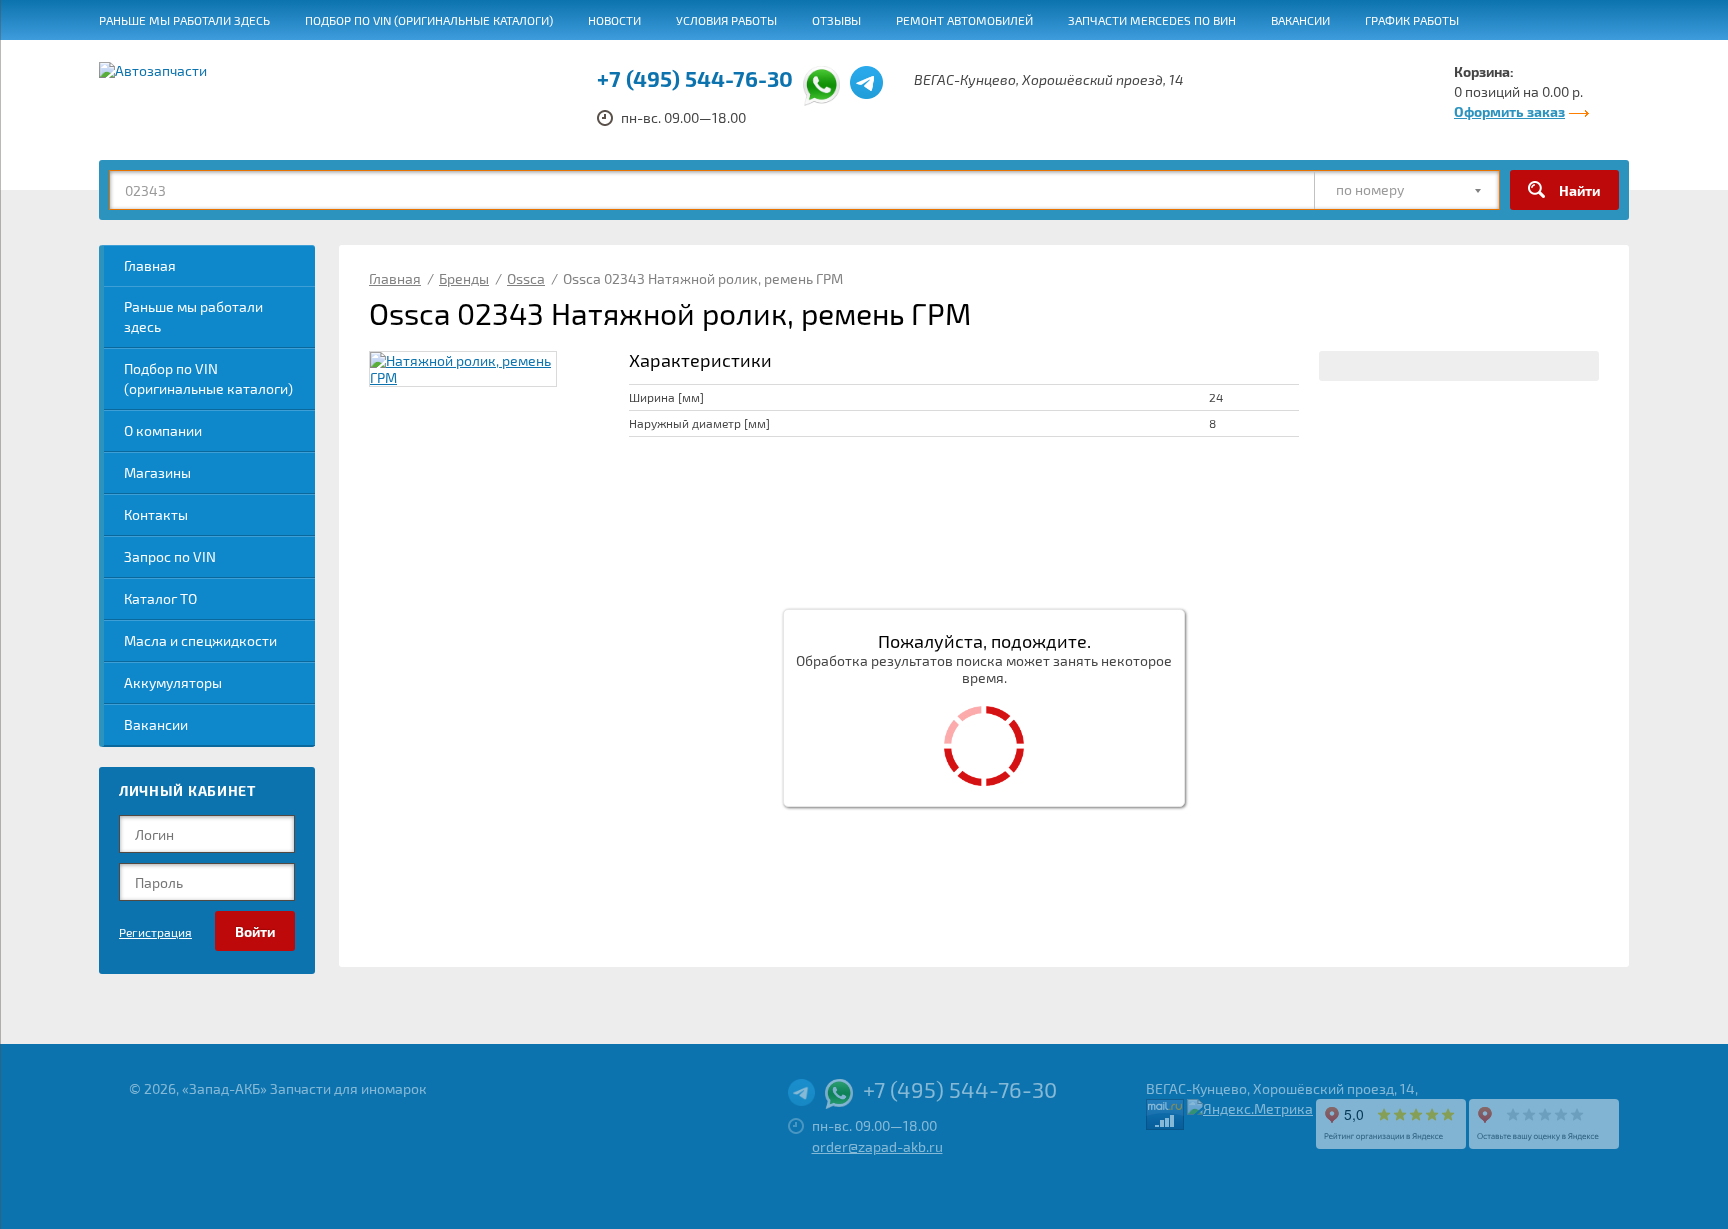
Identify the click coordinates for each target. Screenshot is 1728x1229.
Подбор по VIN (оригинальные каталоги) (429, 20)
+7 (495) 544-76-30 (695, 78)
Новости (614, 20)
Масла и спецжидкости (200, 640)
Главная (150, 265)
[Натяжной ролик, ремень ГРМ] (463, 369)
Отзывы (836, 20)
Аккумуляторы (173, 682)
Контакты (156, 514)
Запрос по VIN (170, 556)
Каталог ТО (160, 598)
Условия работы (726, 20)
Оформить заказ (1509, 111)
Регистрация (155, 932)
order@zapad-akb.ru (877, 1146)
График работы (1412, 20)
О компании (163, 430)
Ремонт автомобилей (964, 20)
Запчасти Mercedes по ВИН (1152, 20)
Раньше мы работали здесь (184, 20)
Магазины (157, 472)
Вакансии (1300, 20)
